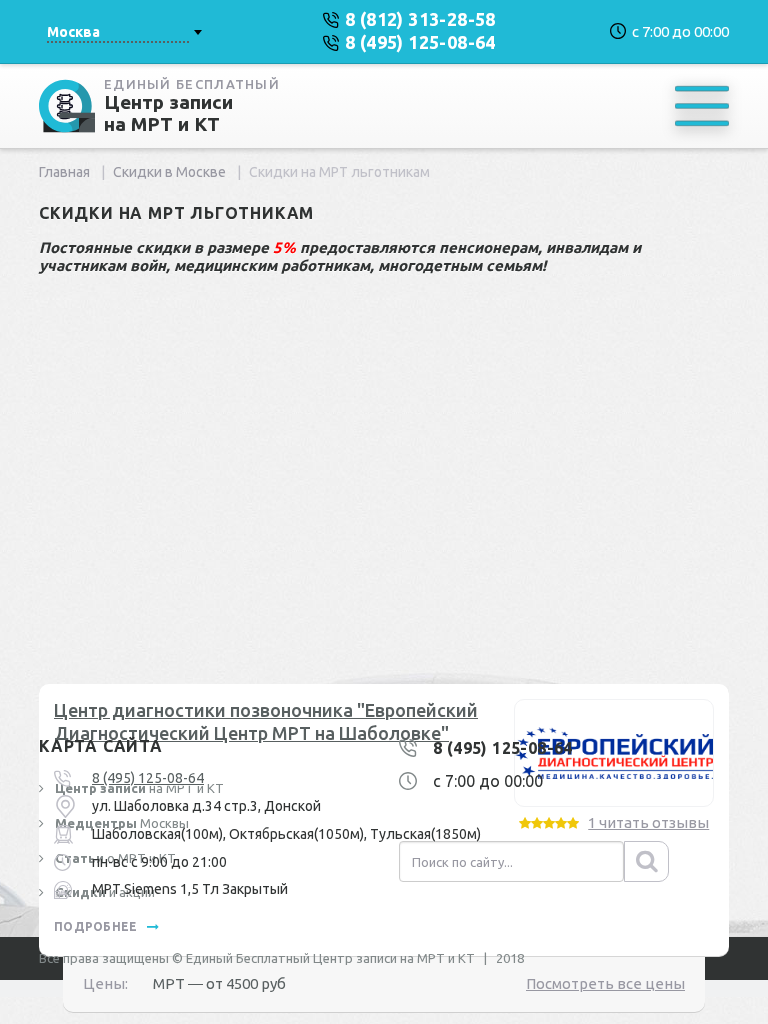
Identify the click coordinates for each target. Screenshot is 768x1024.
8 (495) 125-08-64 (148, 778)
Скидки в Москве (169, 172)
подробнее (97, 926)
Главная (64, 172)
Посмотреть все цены (605, 983)
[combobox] (124, 32)
